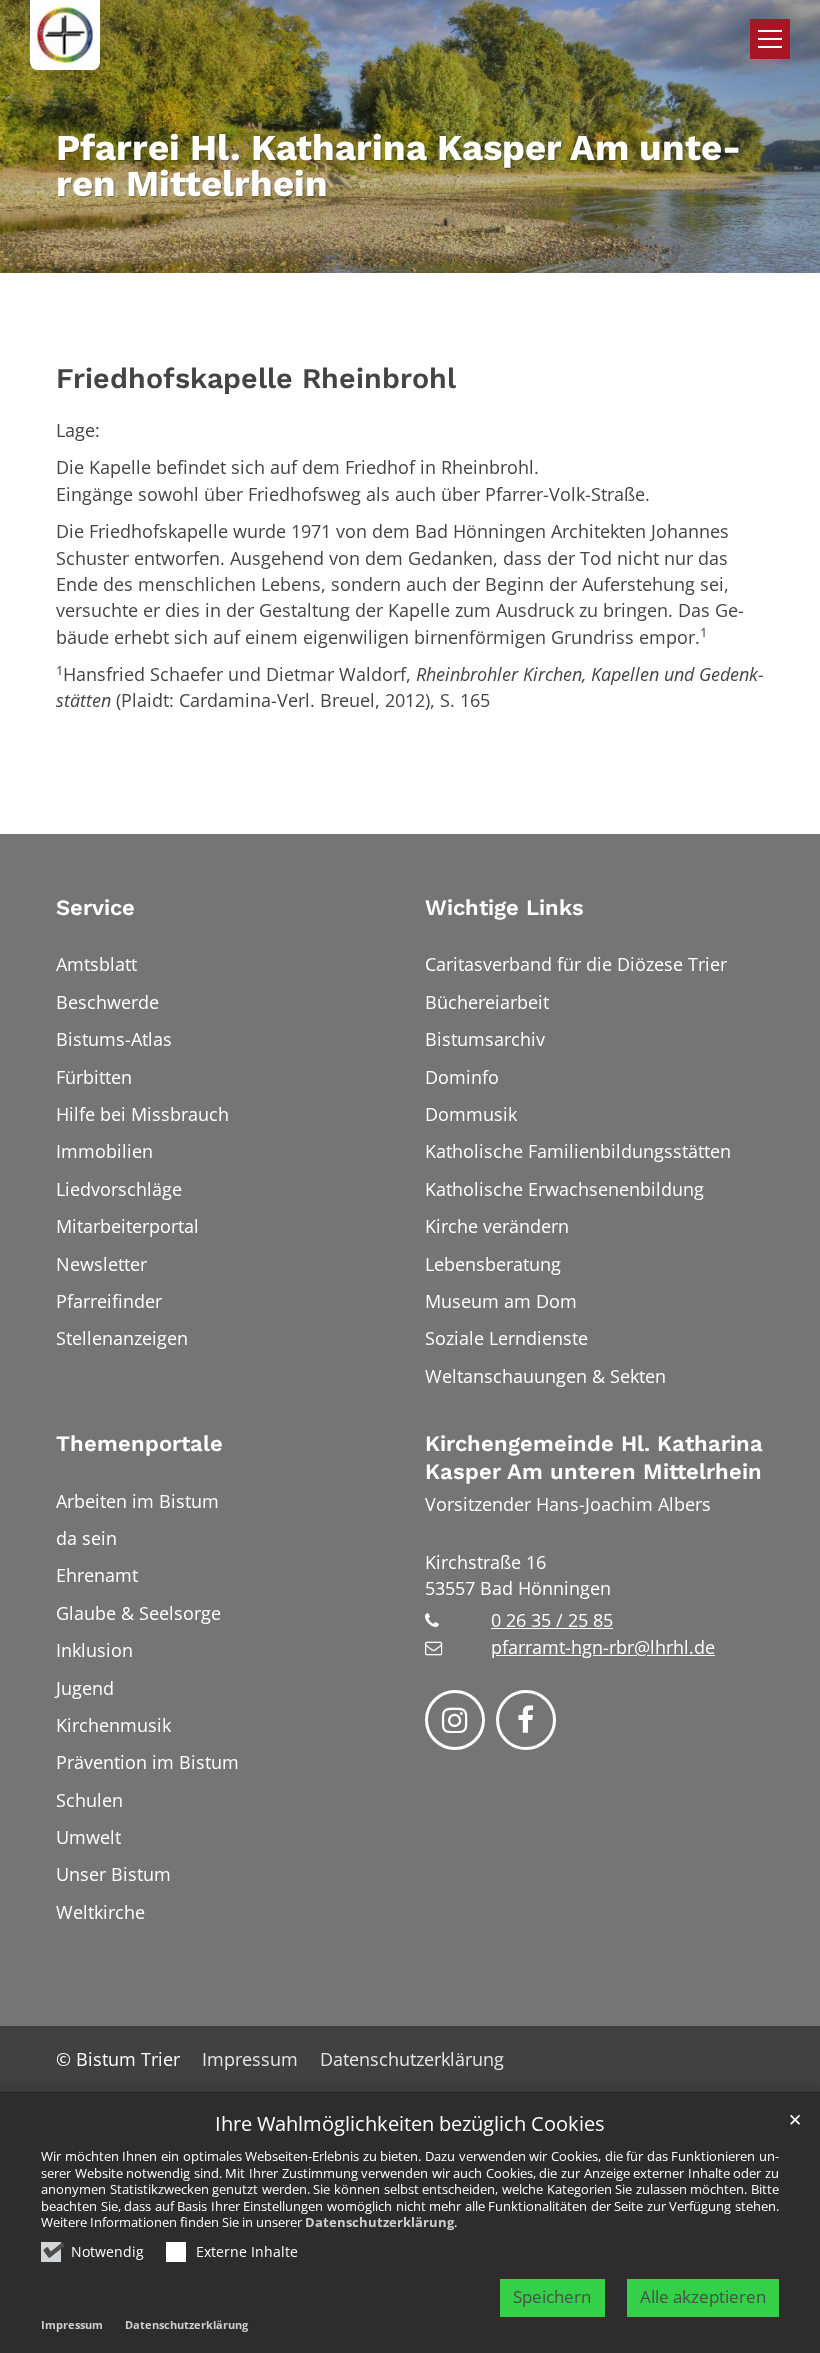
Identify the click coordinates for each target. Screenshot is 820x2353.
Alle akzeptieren (703, 2296)
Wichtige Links (504, 907)
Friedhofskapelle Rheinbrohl (256, 378)
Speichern (552, 2296)
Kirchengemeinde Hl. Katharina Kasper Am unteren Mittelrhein (594, 1457)
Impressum (72, 2324)
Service (95, 907)
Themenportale (139, 1443)
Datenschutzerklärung (379, 2222)
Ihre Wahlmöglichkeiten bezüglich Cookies (410, 2124)
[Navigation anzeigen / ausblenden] (770, 39)
